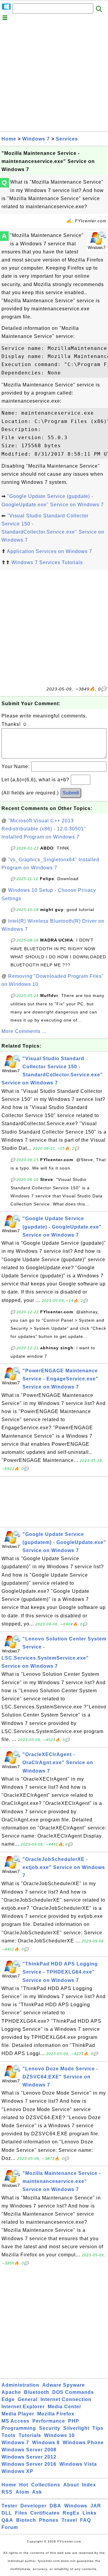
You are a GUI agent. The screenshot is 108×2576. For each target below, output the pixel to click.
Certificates (45, 2513)
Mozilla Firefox (56, 2414)
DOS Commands (73, 2392)
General (28, 2399)
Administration (20, 2385)
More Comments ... (24, 1031)
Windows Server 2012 (29, 2457)
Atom (22, 2492)
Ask (37, 2492)
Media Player (18, 2414)
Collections (46, 2485)
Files (21, 2513)
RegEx (71, 2513)
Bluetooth (37, 2392)
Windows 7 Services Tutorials (47, 562)
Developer (33, 2506)
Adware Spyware (64, 2385)
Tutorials (30, 2435)
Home (9, 139)
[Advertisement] (54, 78)
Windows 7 (36, 139)
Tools (9, 2435)
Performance (49, 2421)
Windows (76, 2506)
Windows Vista (78, 2464)
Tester (9, 2506)
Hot (24, 2485)
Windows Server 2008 (29, 2450)
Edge (8, 2399)
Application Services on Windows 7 (49, 551)
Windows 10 (59, 2435)
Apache (11, 2392)
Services (67, 139)
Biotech (26, 2520)
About (71, 2485)
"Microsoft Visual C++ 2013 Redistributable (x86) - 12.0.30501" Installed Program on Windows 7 (44, 829)
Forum (10, 2527)
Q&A (7, 2520)
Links (90, 2513)
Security (50, 2428)
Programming (19, 2428)
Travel (69, 2520)
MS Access (15, 2421)
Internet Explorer (23, 2407)
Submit (71, 793)
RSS (7, 2492)
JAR (96, 2506)
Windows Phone (83, 2443)
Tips (98, 2428)
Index (89, 2485)
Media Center (64, 2407)
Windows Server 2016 (29, 2464)
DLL (7, 2513)
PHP (74, 2421)
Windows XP (17, 2471)
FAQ (85, 2520)
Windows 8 (46, 2443)
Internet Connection (66, 2399)
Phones (49, 2520)
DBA (55, 2506)
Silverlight (76, 2428)
